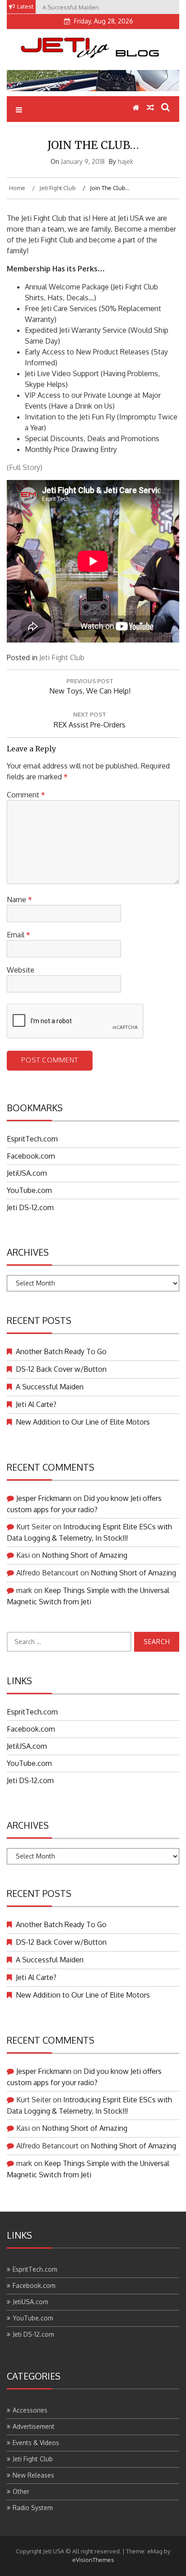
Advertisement (34, 2426)
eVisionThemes (93, 2560)
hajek (126, 161)
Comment (26, 795)
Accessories (30, 2410)
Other (21, 2491)
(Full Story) (25, 467)
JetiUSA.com (27, 1173)
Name (19, 899)
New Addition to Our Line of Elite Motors (83, 1422)
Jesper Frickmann (44, 1498)
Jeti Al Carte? (36, 1404)
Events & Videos (36, 2443)
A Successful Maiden (50, 1387)
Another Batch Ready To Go (61, 1351)
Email (19, 935)
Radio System (33, 2508)
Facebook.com (31, 1156)
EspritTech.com (32, 1139)
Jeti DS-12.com (30, 1207)
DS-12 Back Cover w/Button (61, 1369)
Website (21, 970)
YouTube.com (29, 1190)
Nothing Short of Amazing (85, 1555)
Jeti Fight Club (62, 657)
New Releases (33, 2475)
